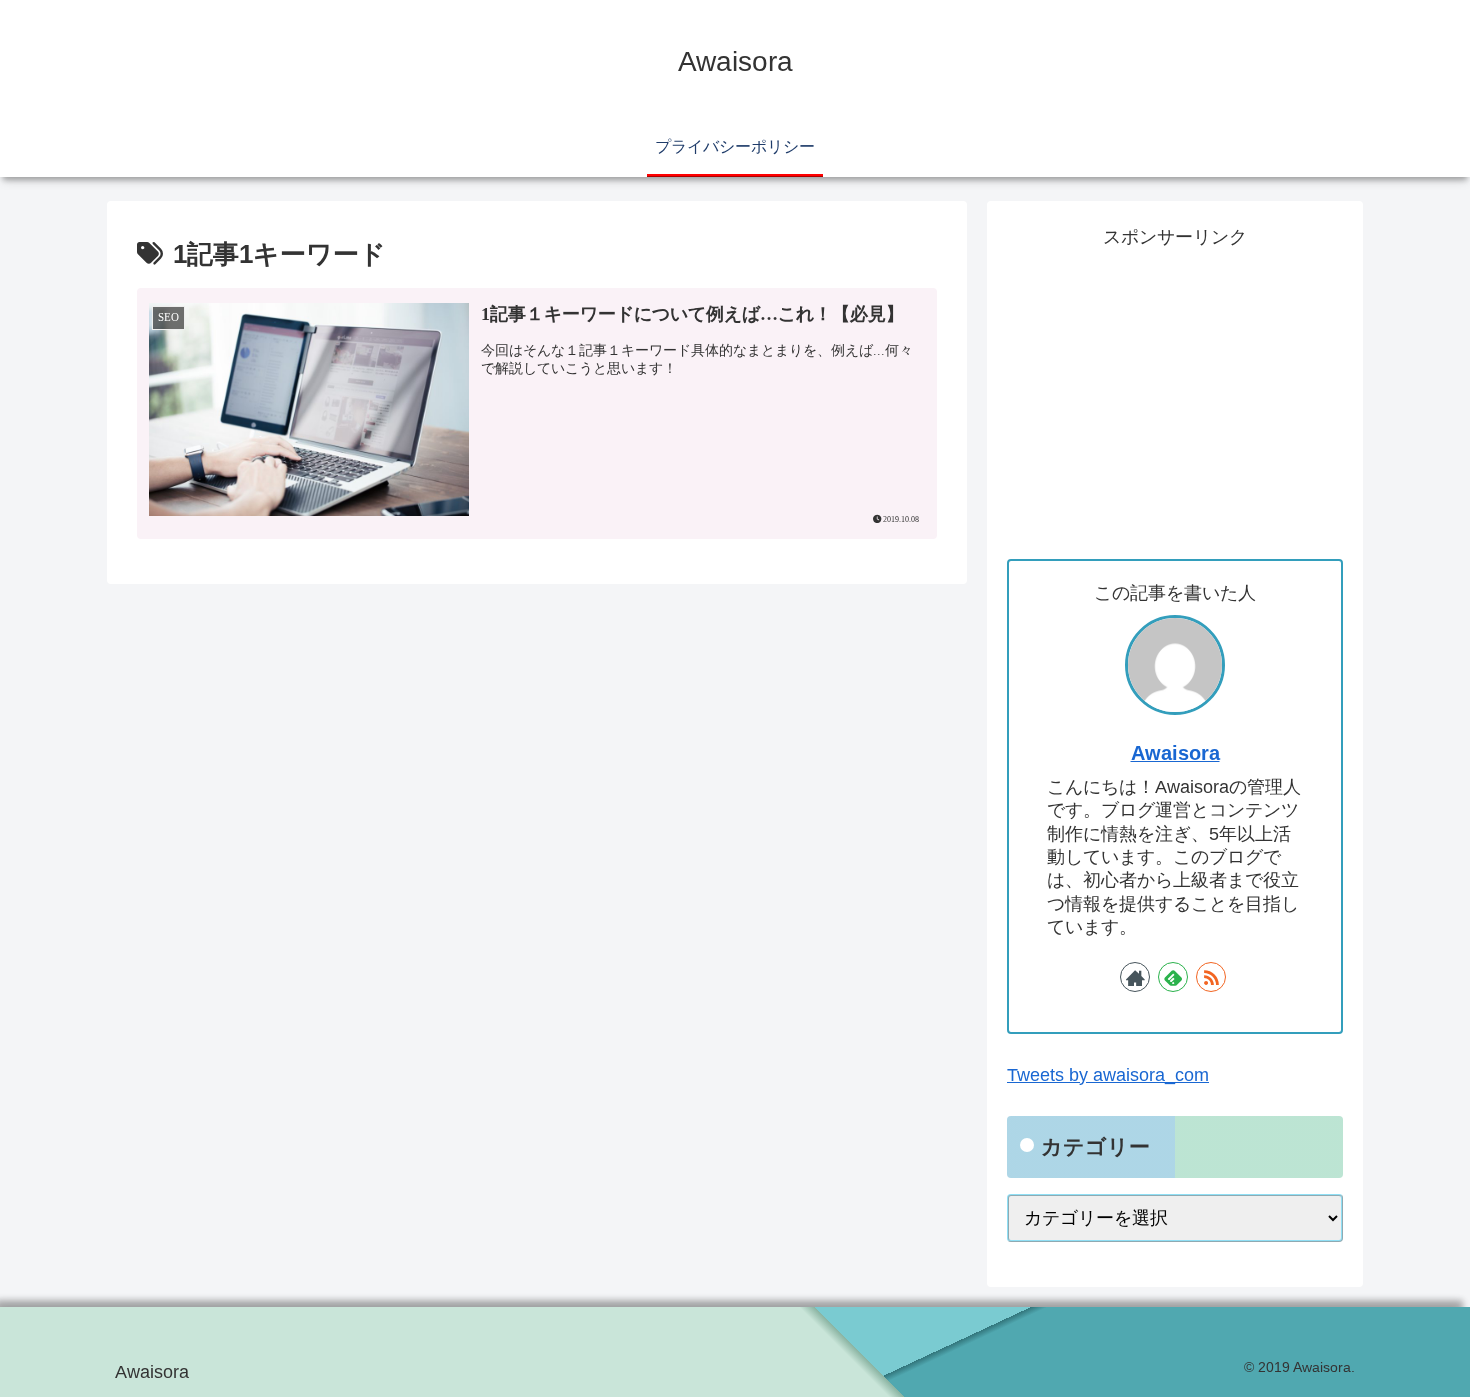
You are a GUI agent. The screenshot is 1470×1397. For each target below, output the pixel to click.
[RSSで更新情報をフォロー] (1211, 976)
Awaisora (1175, 753)
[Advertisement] (1175, 394)
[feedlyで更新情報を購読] (1173, 976)
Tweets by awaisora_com (1108, 1075)
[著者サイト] (1135, 976)
